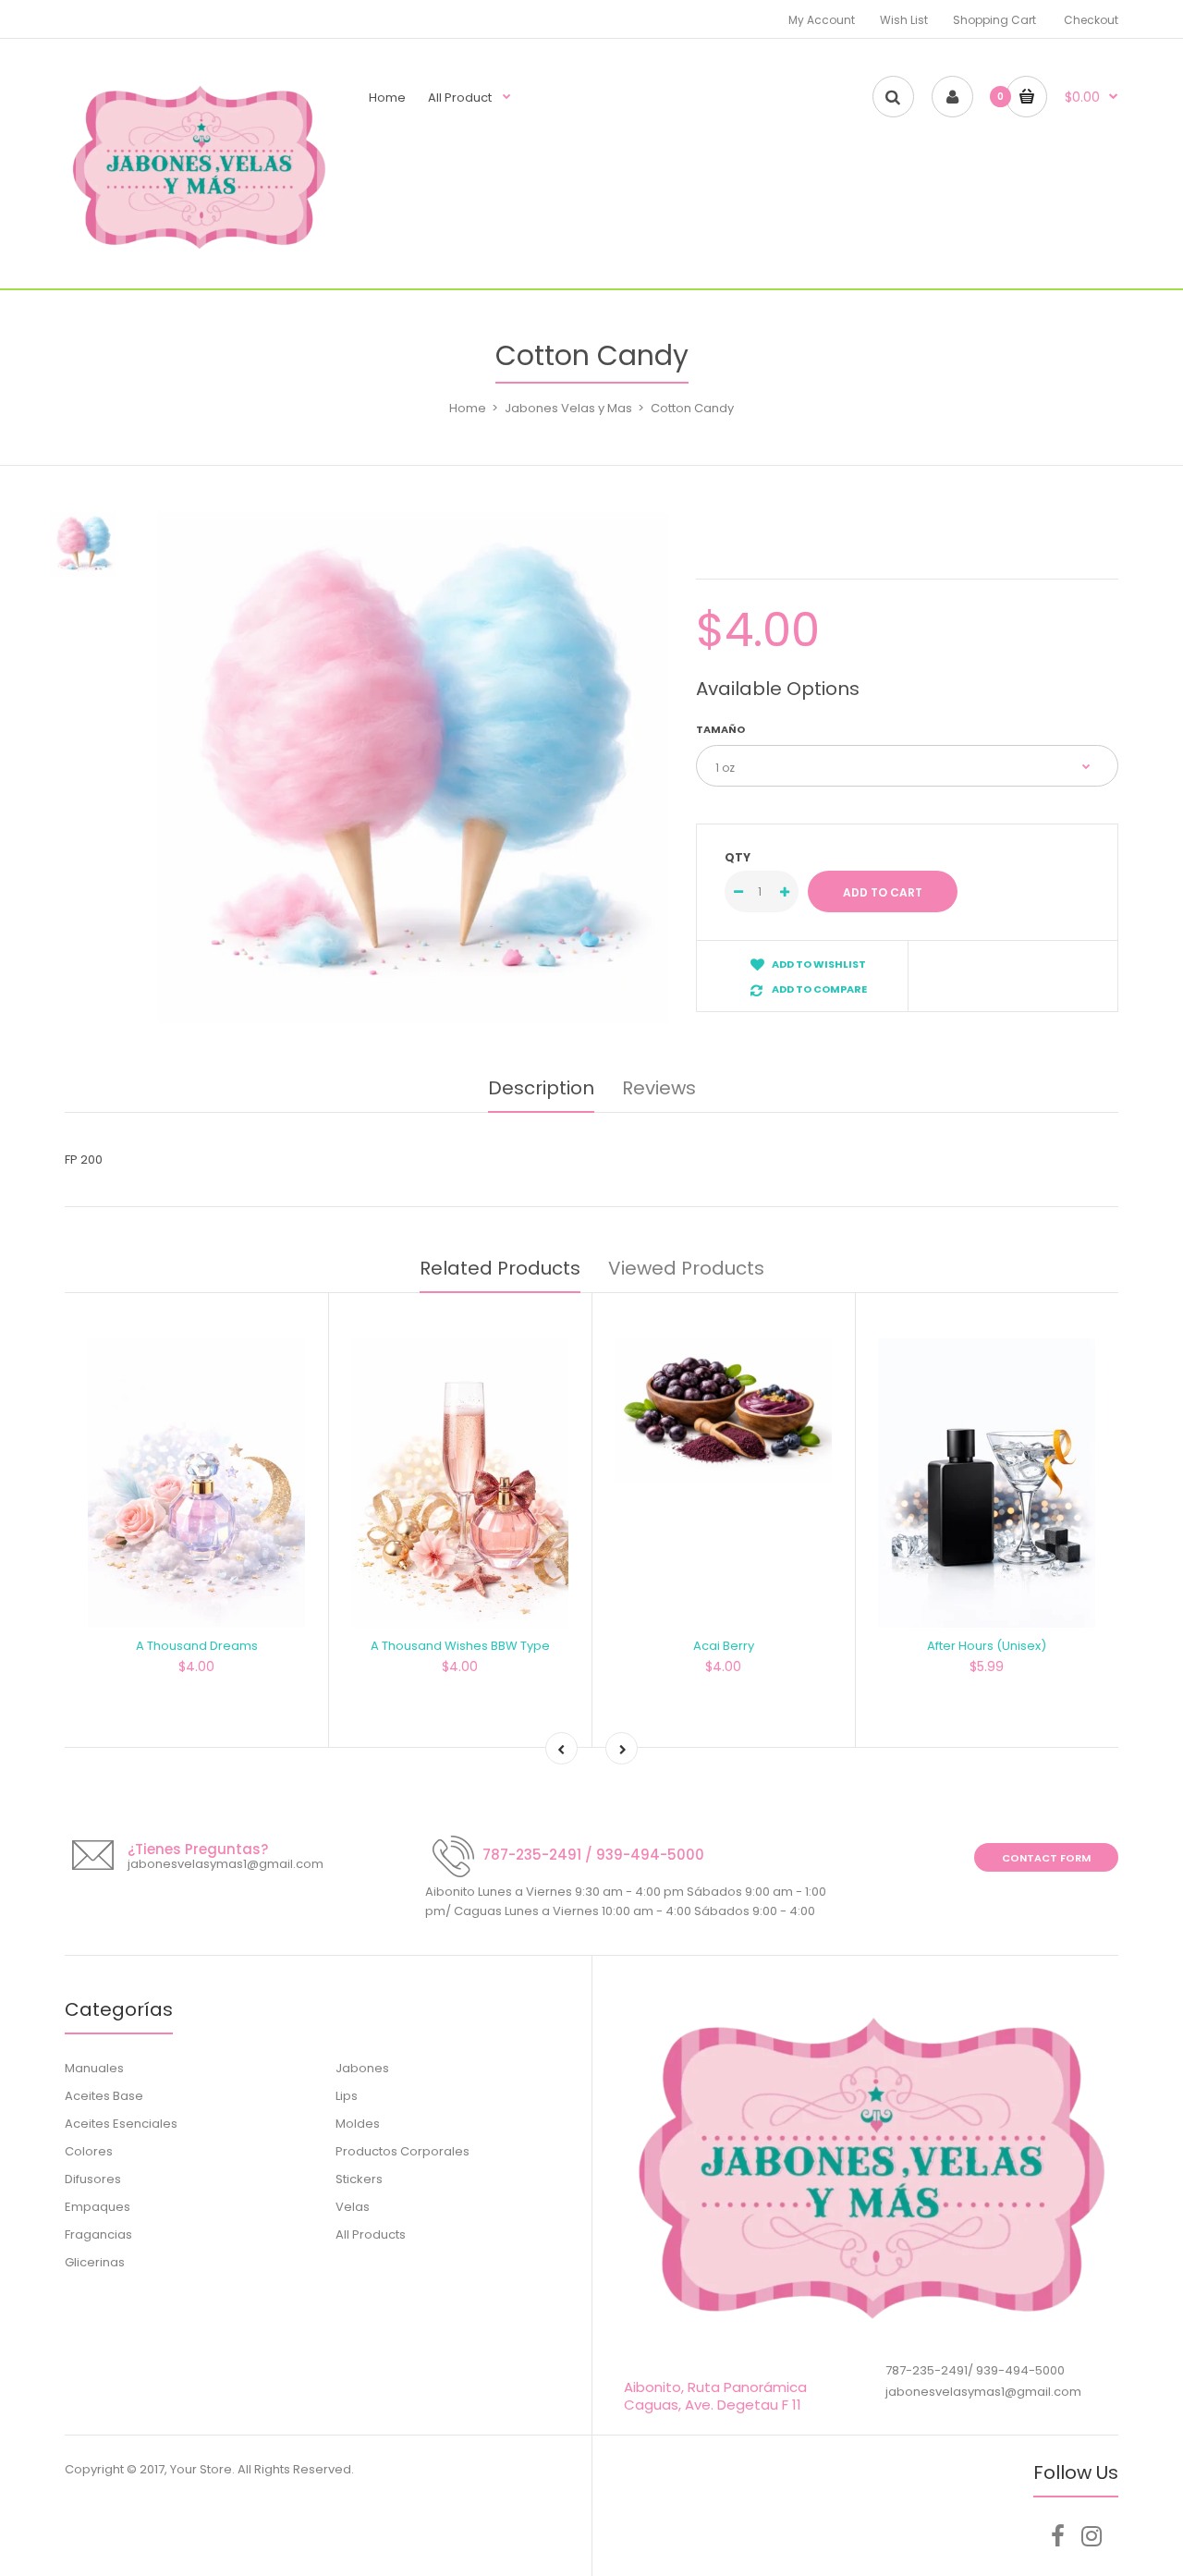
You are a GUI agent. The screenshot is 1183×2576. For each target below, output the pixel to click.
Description (541, 1088)
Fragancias (98, 2234)
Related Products (500, 1268)
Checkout (1091, 20)
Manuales (94, 2068)
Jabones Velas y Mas (568, 408)
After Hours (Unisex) (987, 1646)
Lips (347, 2096)
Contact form (1046, 1858)
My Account (822, 20)
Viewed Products (686, 1268)
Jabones (362, 2068)
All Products (371, 2234)
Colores (89, 2151)
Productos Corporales (402, 2151)
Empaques (98, 2207)
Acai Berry (724, 1646)
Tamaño (720, 729)
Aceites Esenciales (121, 2124)
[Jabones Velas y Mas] (199, 252)
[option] (413, 768)
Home (468, 408)
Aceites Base (104, 2096)
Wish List (904, 20)
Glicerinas (95, 2262)
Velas (353, 2207)
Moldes (358, 2124)
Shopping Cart (994, 20)
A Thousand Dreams (197, 1646)
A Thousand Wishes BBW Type (460, 1646)
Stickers (359, 2179)
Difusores (93, 2179)
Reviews (659, 1088)
